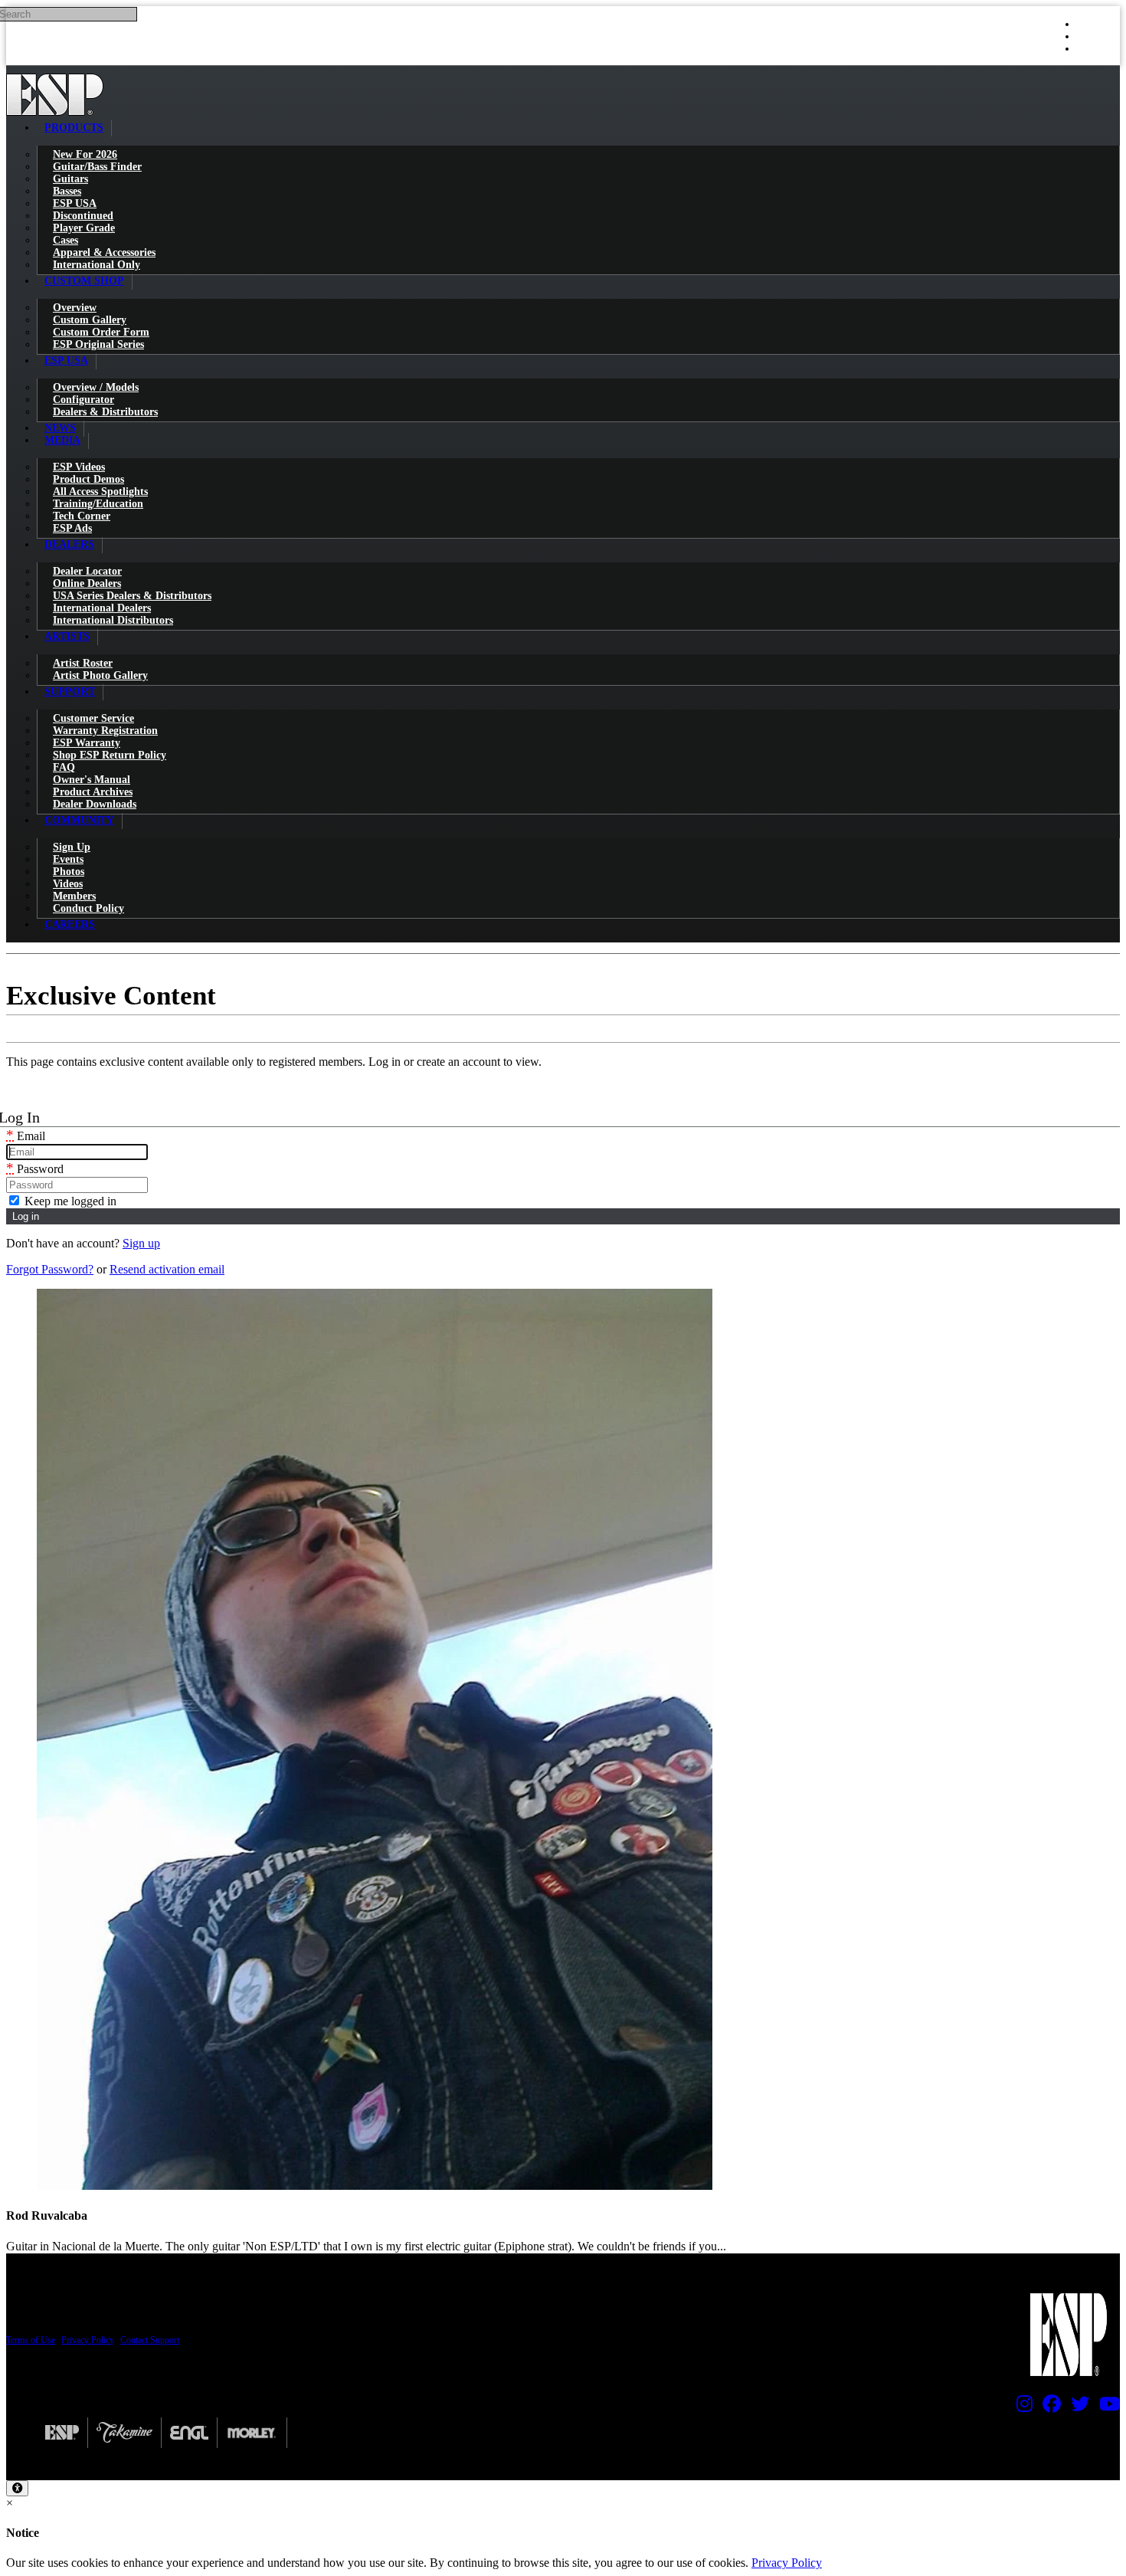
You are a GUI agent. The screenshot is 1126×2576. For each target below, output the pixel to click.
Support (70, 692)
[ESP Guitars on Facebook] (1048, 2407)
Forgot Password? (50, 1269)
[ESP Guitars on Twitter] (1076, 2407)
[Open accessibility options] (17, 2488)
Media (62, 440)
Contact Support (150, 2340)
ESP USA (66, 361)
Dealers (69, 544)
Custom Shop (84, 281)
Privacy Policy (88, 2340)
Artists (67, 636)
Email (26, 1136)
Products (74, 128)
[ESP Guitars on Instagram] (1021, 2407)
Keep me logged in (69, 1201)
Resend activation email (167, 1269)
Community (79, 820)
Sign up (141, 1243)
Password (35, 1169)
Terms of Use (31, 2340)
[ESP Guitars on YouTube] (1106, 2407)
